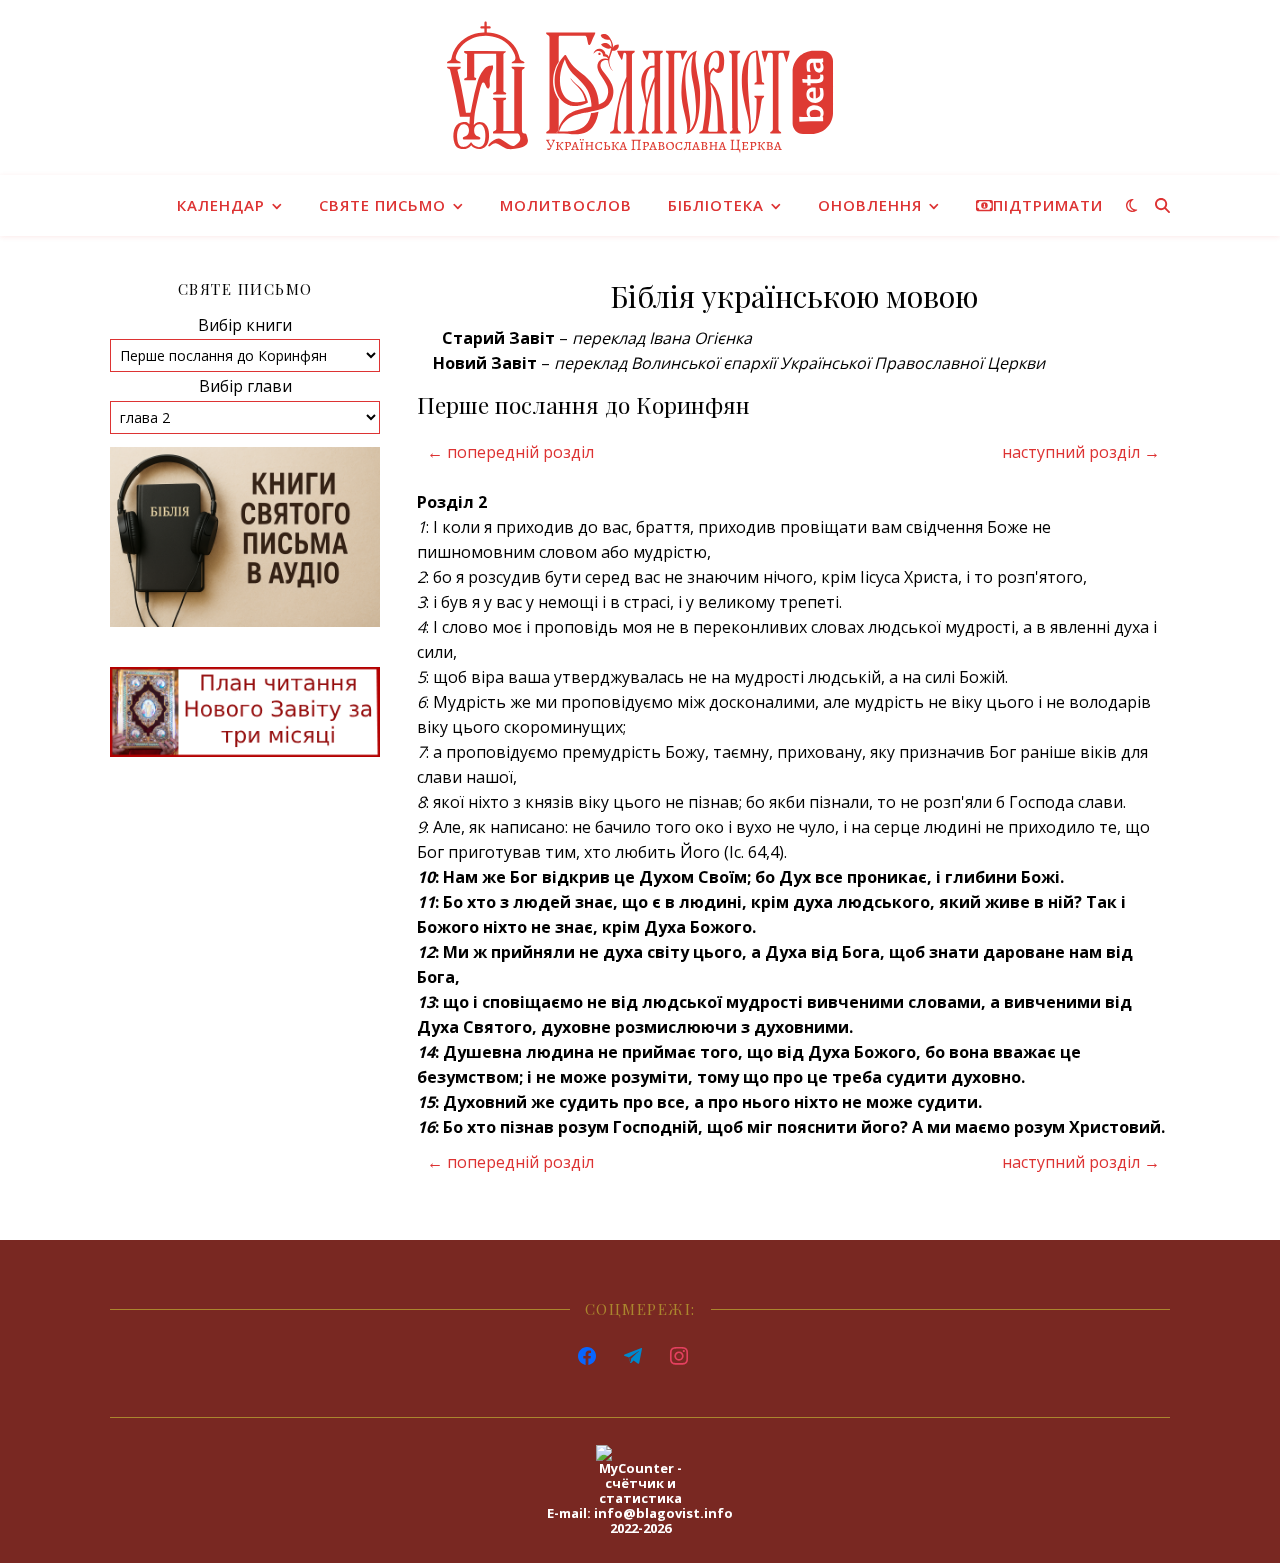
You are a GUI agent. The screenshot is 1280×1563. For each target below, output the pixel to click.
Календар (221, 205)
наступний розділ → (1081, 452)
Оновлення (870, 205)
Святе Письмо (382, 205)
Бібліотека (716, 205)
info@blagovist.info (663, 1513)
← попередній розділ (510, 452)
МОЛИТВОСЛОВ (566, 205)
